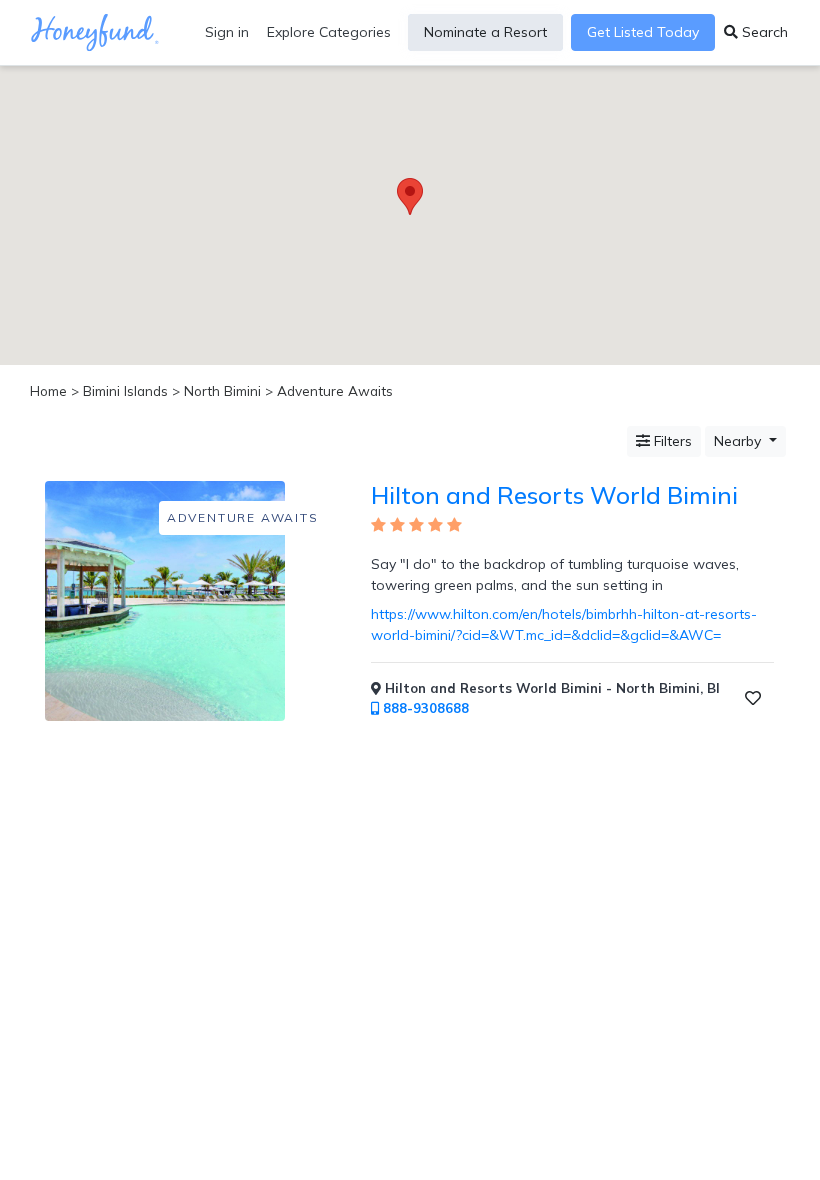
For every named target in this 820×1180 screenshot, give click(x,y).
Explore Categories (329, 32)
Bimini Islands (125, 390)
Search (763, 32)
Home (48, 390)
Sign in (227, 32)
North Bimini (222, 390)
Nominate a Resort (485, 32)
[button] (410, 196)
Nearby (739, 441)
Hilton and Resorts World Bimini (554, 495)
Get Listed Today (643, 32)
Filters (671, 441)
